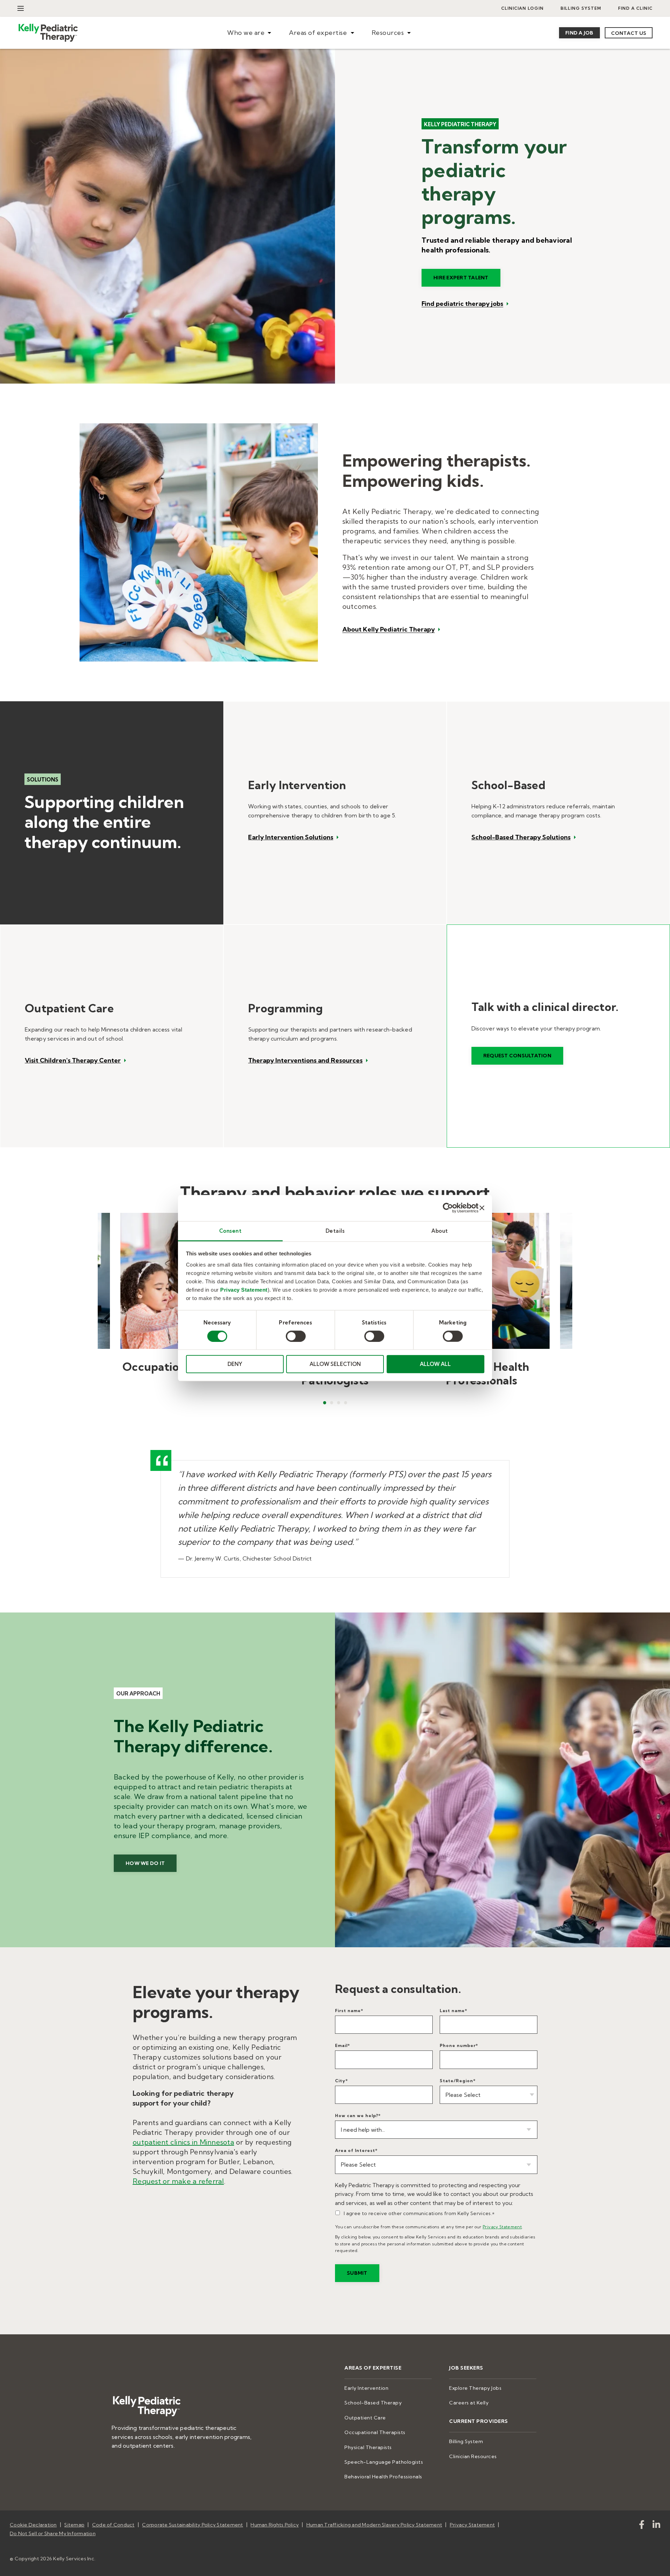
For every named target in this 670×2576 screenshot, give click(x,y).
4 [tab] (345, 1403)
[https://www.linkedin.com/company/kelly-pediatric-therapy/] (656, 2526)
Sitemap (74, 2525)
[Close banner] (482, 1208)
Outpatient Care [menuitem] (365, 2418)
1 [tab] (325, 1403)
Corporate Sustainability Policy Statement (192, 2525)
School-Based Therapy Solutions (521, 837)
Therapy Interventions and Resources (305, 1060)
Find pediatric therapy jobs (462, 304)
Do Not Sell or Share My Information (53, 2533)
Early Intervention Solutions (291, 837)
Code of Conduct (113, 2525)
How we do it (145, 1863)
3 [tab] (338, 1403)
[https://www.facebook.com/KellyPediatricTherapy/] (642, 2526)
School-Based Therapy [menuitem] (373, 2403)
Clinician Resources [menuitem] (473, 2456)
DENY (235, 1364)
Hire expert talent (461, 278)
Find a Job (579, 33)
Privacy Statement (244, 1289)
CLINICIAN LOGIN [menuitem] (522, 8)
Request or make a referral (178, 2181)
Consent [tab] (230, 1230)
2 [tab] (332, 1403)
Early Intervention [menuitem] (366, 2388)
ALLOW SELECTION (335, 1364)
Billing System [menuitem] (581, 8)
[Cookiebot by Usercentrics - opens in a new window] (448, 1208)
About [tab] (440, 1230)
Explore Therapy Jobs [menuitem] (475, 2388)
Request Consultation (517, 1056)
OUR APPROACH (138, 1694)
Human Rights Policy (275, 2525)
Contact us (629, 33)
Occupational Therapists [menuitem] (375, 2432)
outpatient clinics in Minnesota (183, 2142)
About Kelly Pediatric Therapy (389, 630)
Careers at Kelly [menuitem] (469, 2403)
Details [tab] (335, 1230)
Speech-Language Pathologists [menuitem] (384, 2462)
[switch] (296, 1336)
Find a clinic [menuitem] (635, 8)
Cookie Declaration (33, 2525)
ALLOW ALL (435, 1364)
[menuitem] (249, 33)
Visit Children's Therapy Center (73, 1060)
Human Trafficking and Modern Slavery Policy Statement (374, 2525)
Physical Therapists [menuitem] (368, 2447)
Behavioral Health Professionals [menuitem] (383, 2477)
